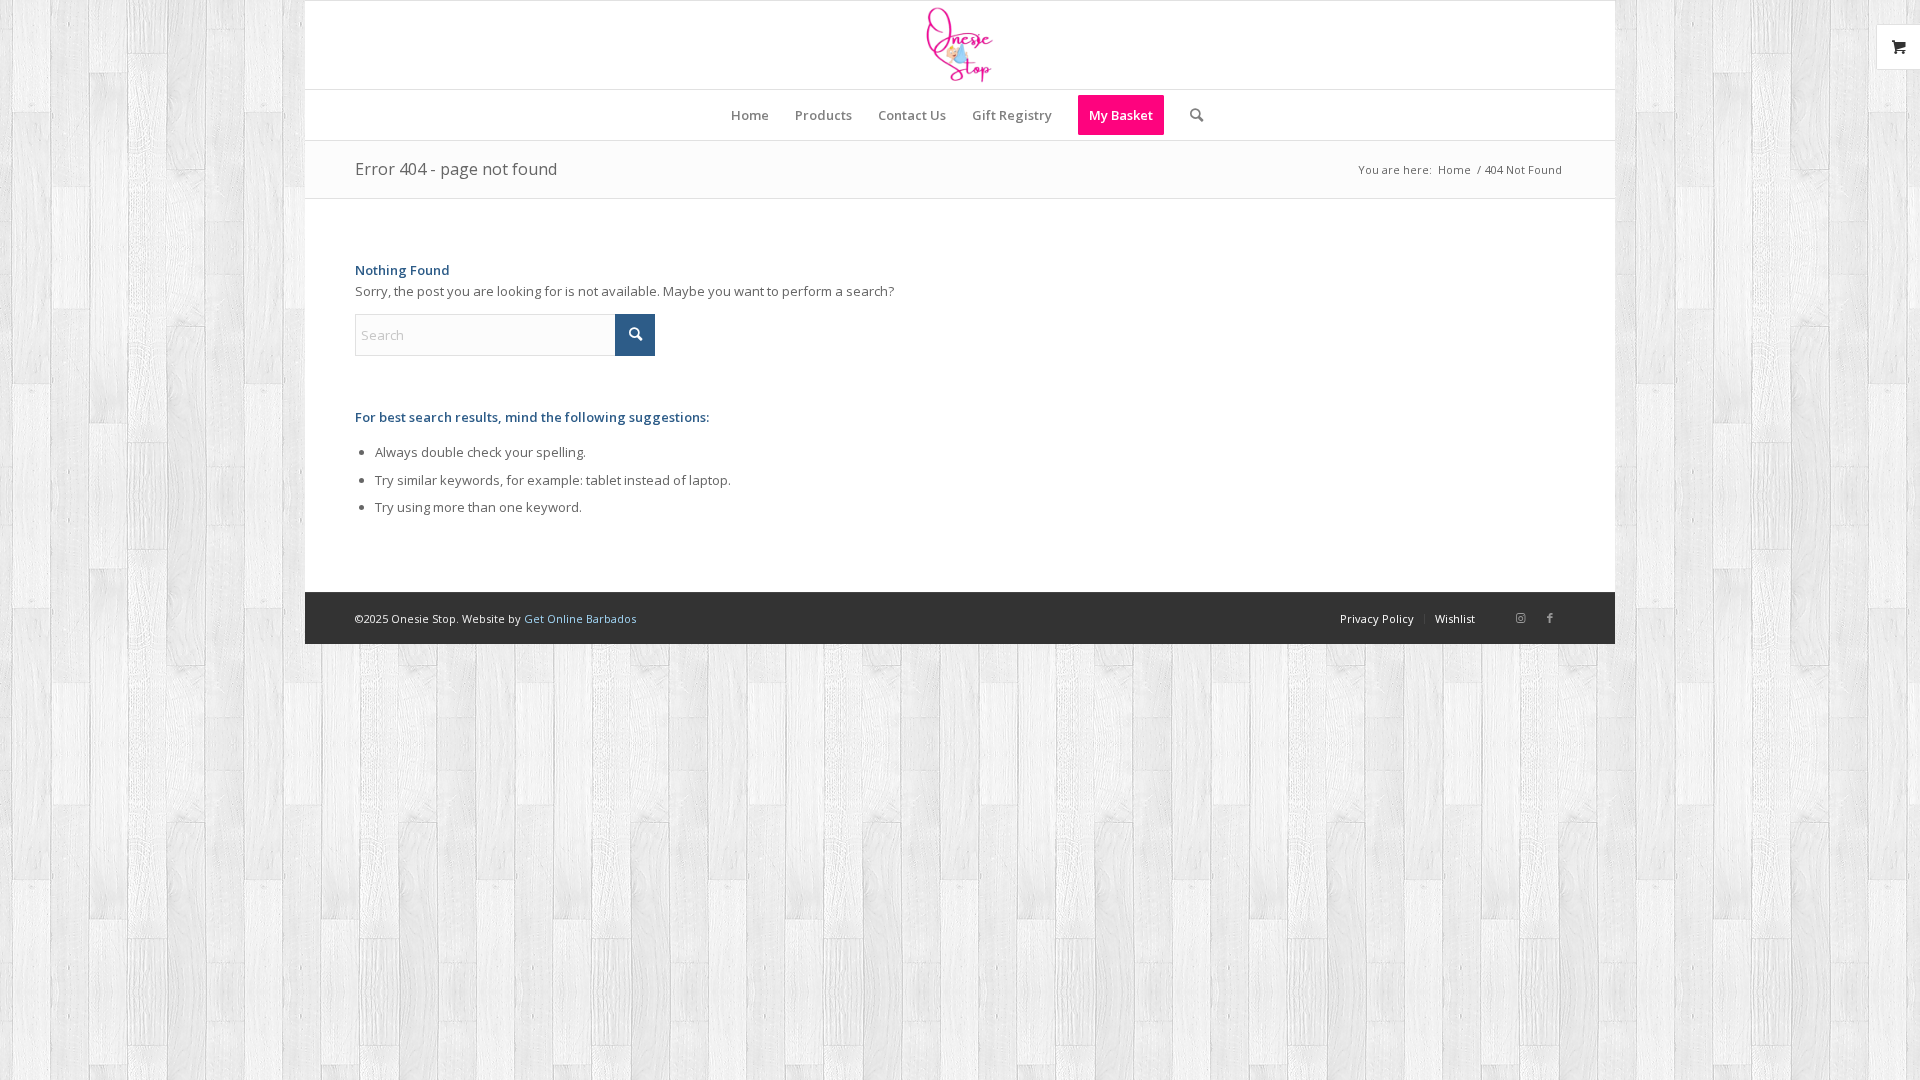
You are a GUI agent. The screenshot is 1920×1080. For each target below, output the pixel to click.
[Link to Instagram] (1520, 618)
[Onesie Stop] (959, 45)
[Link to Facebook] (1550, 618)
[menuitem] (750, 115)
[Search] (1190, 115)
